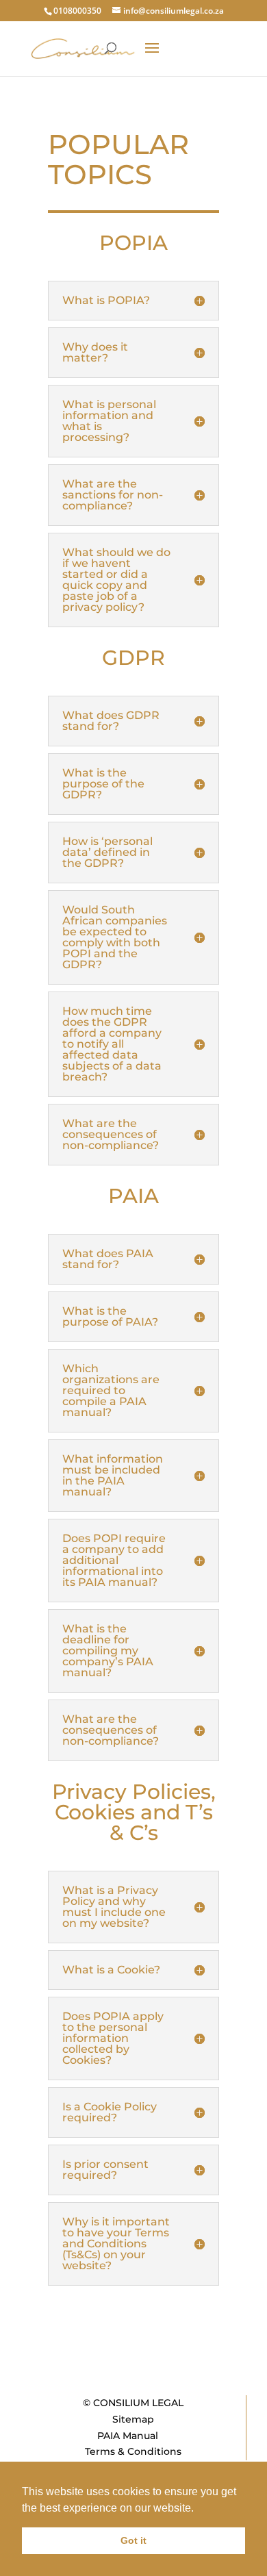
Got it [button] (133, 2540)
